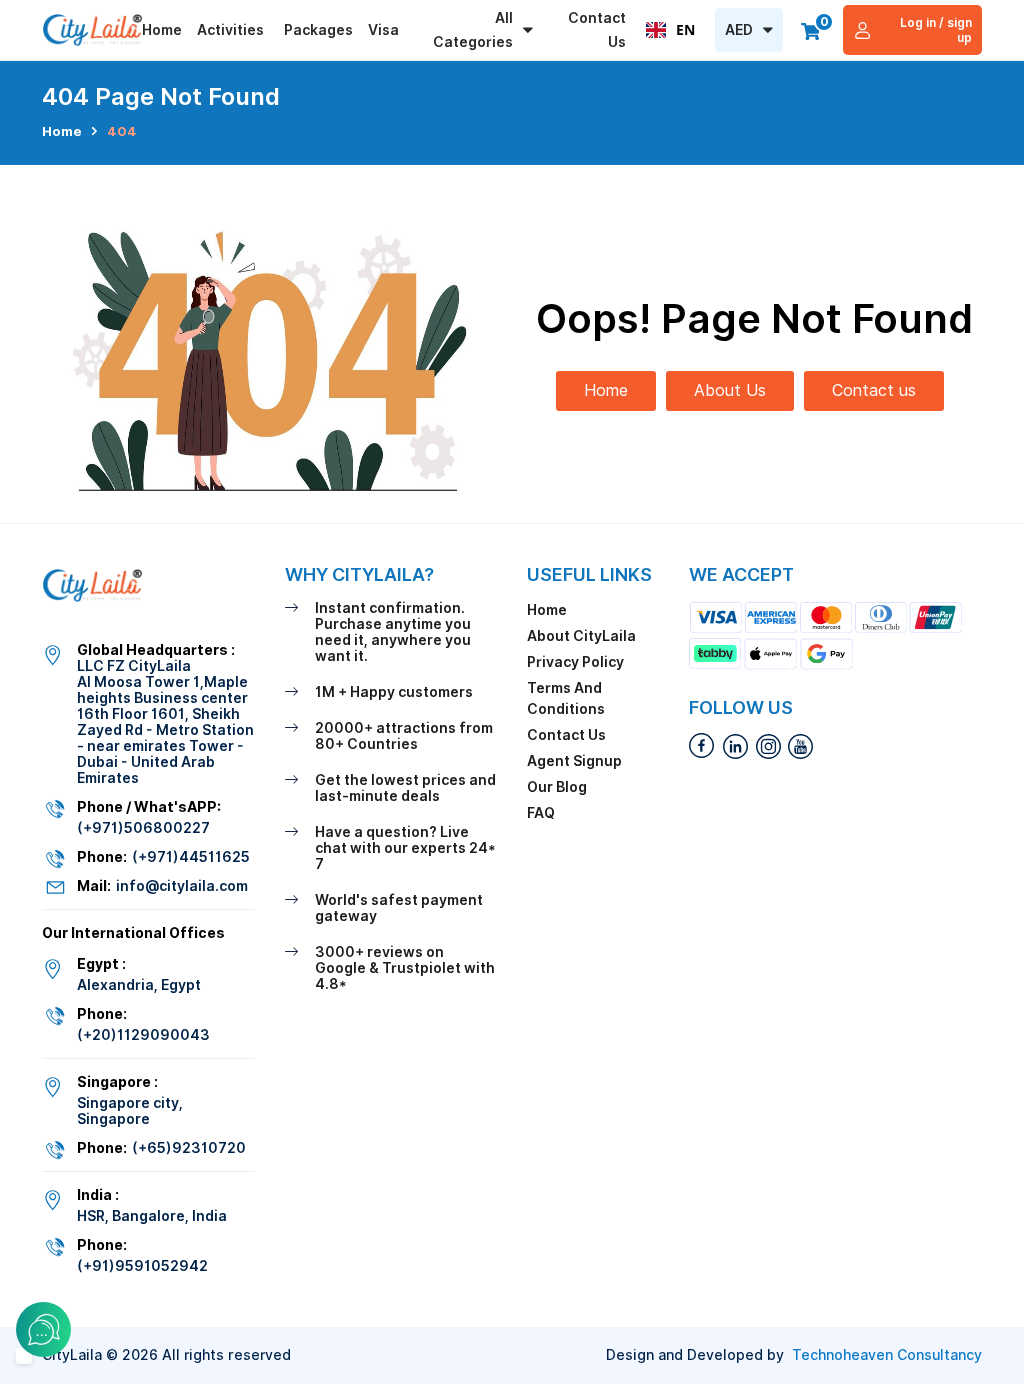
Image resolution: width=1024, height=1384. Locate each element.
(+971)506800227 (143, 828)
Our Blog (557, 787)
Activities (230, 30)
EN (685, 29)
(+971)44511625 (191, 857)
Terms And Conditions (566, 698)
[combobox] (670, 30)
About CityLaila (581, 636)
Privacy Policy (575, 662)
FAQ (541, 813)
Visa (383, 30)
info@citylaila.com (182, 886)
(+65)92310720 (189, 1148)
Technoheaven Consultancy (887, 1355)
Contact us (874, 390)
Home (162, 30)
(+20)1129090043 (143, 1035)
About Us (730, 390)
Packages (318, 30)
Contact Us (597, 30)
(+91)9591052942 (142, 1266)
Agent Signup (574, 761)
